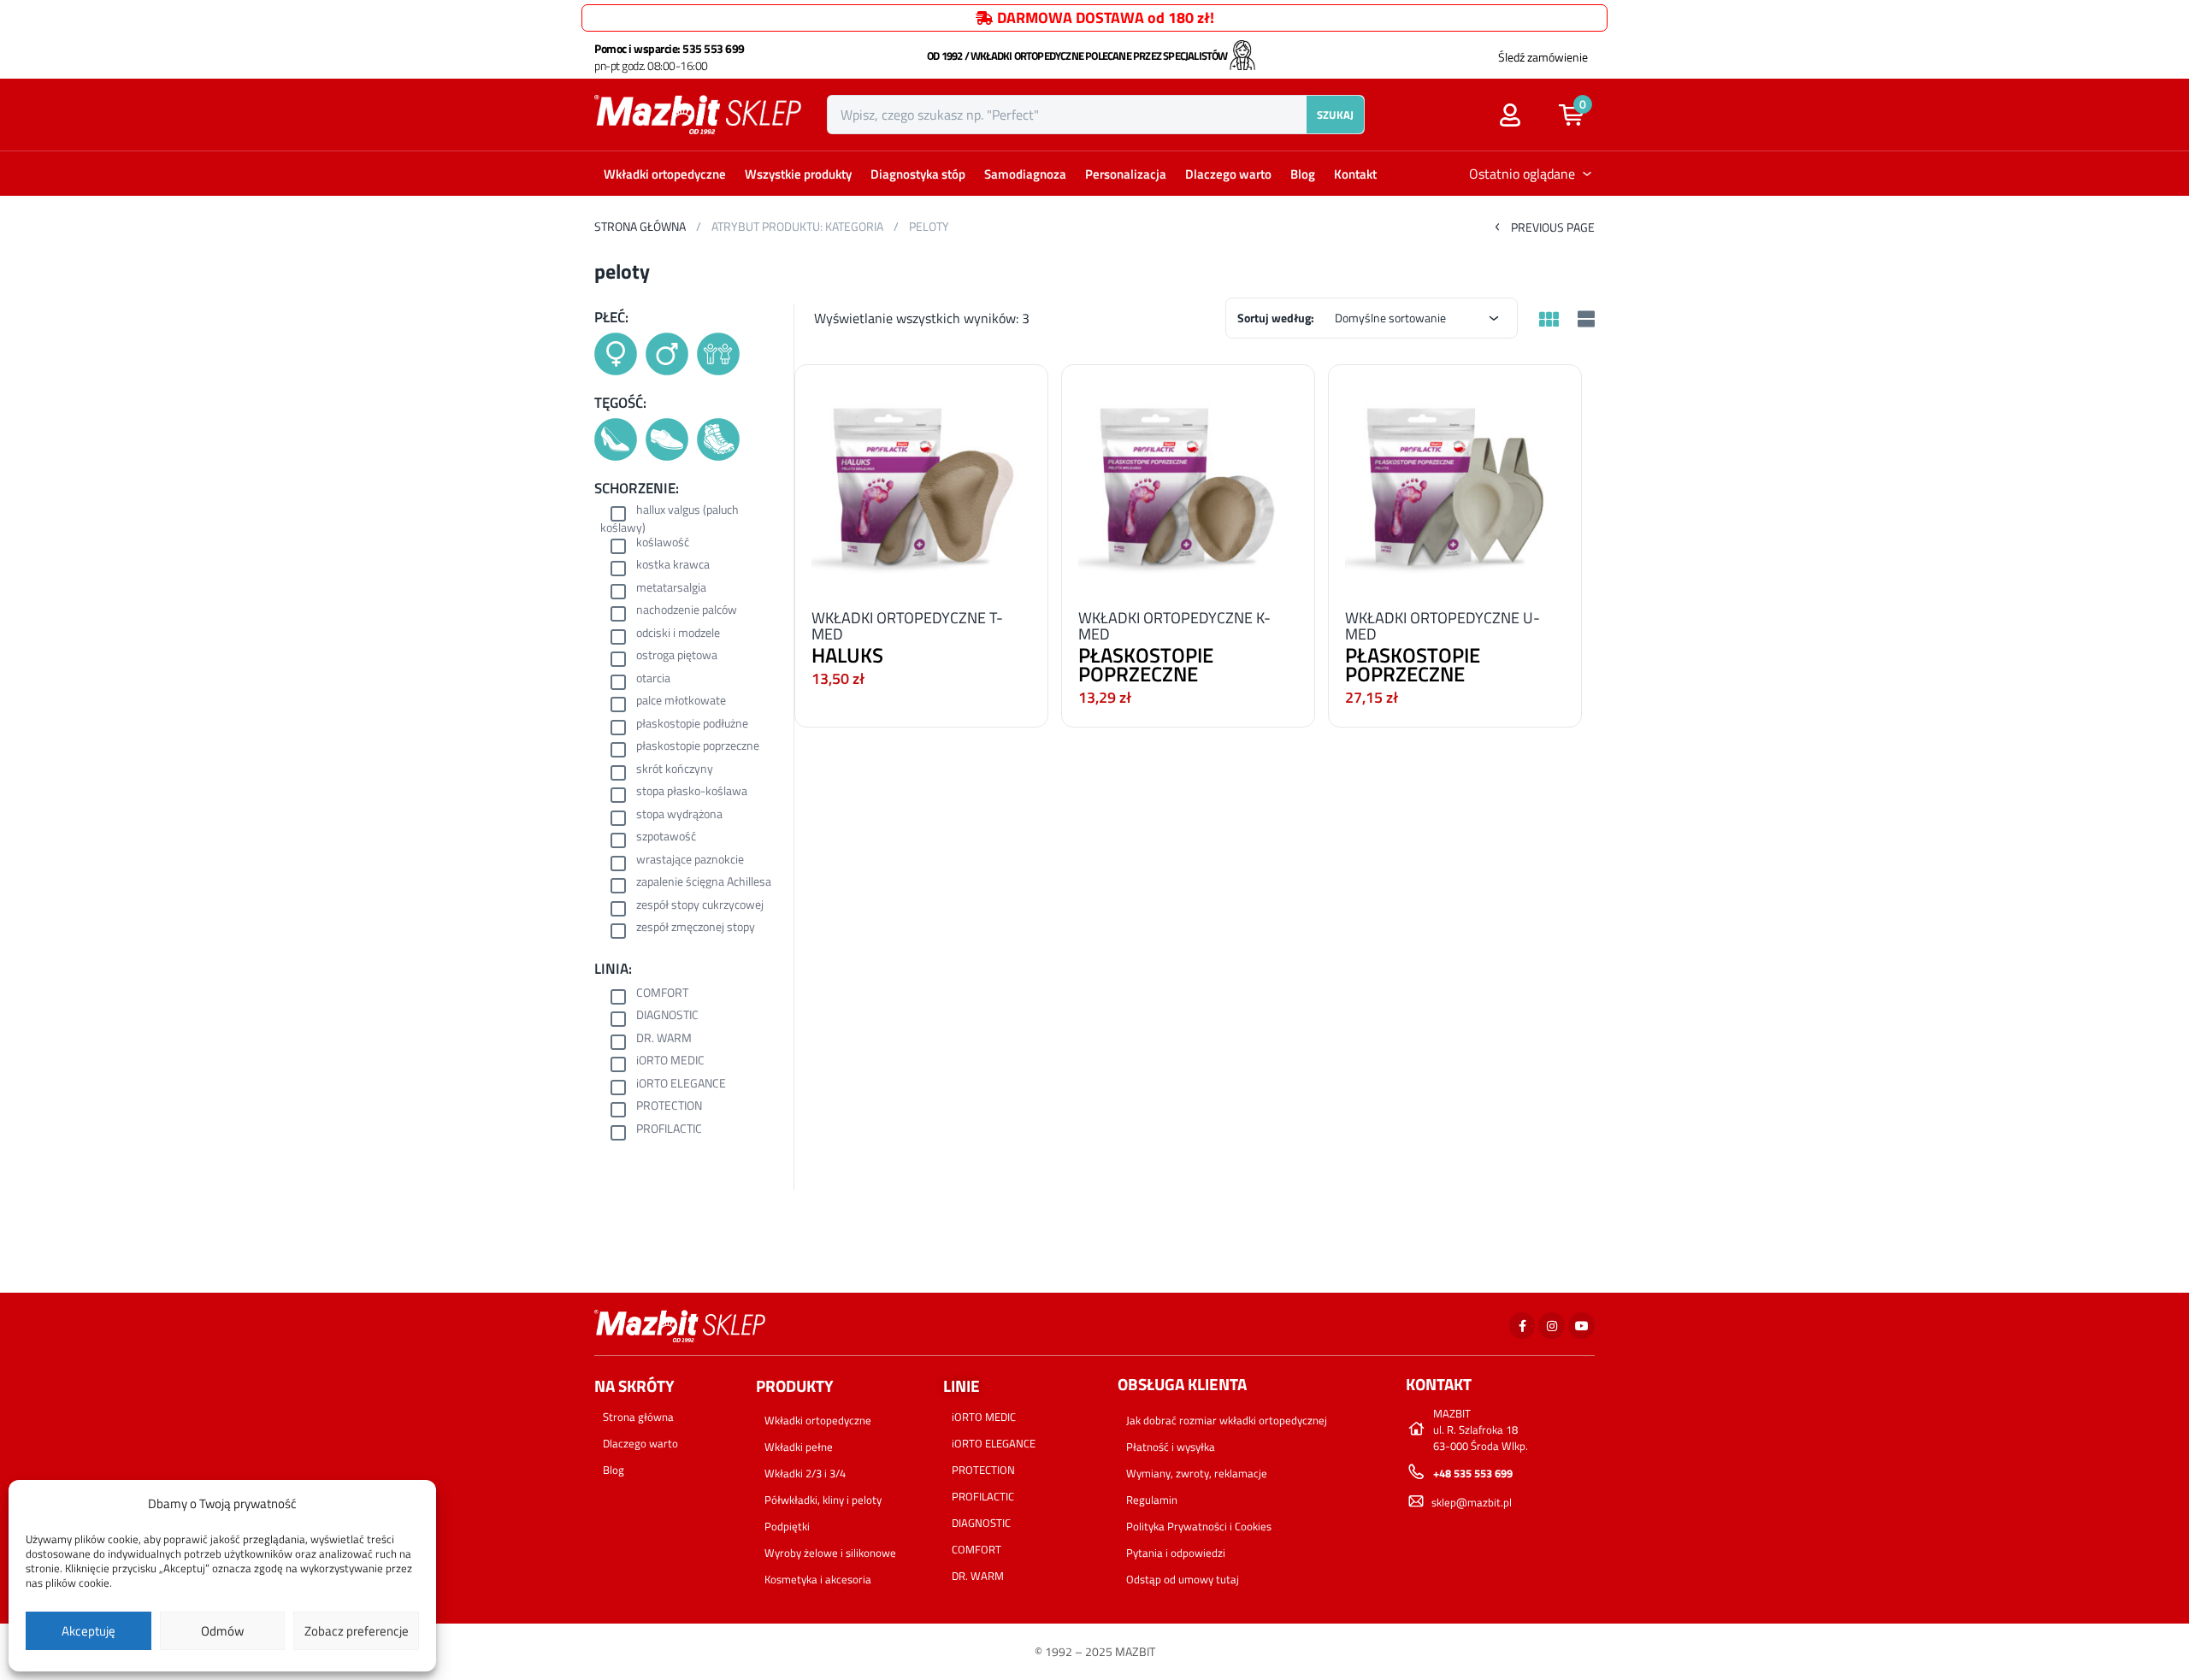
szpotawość (666, 837)
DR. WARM (664, 1039)
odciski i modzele (678, 634)
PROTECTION (669, 1107)
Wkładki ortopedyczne (665, 174)
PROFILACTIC (669, 1130)
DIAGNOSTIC (667, 1016)
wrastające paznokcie (690, 861)
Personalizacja (1126, 174)
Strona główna (640, 226)
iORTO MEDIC (670, 1061)
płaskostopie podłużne (692, 725)
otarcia (653, 679)
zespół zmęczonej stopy (696, 928)
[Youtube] (1581, 1326)
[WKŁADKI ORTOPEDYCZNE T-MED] (921, 482)
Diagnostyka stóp (918, 174)
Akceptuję (89, 1631)
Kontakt (1355, 174)
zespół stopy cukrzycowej (700, 906)
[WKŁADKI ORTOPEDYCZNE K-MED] (1188, 482)
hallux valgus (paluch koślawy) (670, 519)
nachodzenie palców (687, 611)
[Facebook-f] (1522, 1326)
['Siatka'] (1549, 320)
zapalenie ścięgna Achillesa (704, 883)
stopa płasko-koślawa (692, 792)
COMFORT (662, 994)
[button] (1580, 115)
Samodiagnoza (1025, 174)
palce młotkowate (681, 701)
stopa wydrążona (679, 815)
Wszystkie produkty (798, 174)
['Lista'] (1584, 321)
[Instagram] (1552, 1326)
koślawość (663, 543)
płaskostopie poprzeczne (698, 747)
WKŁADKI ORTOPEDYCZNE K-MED (1174, 626)
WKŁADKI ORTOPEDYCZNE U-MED (1443, 626)
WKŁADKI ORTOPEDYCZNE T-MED (907, 626)
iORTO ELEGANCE (681, 1085)
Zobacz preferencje (357, 1631)
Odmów (222, 1631)
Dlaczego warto (1228, 174)
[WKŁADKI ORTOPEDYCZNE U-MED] (1455, 482)
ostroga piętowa (677, 656)
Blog (1303, 174)
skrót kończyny (675, 770)
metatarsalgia (671, 589)
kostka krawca (673, 566)
